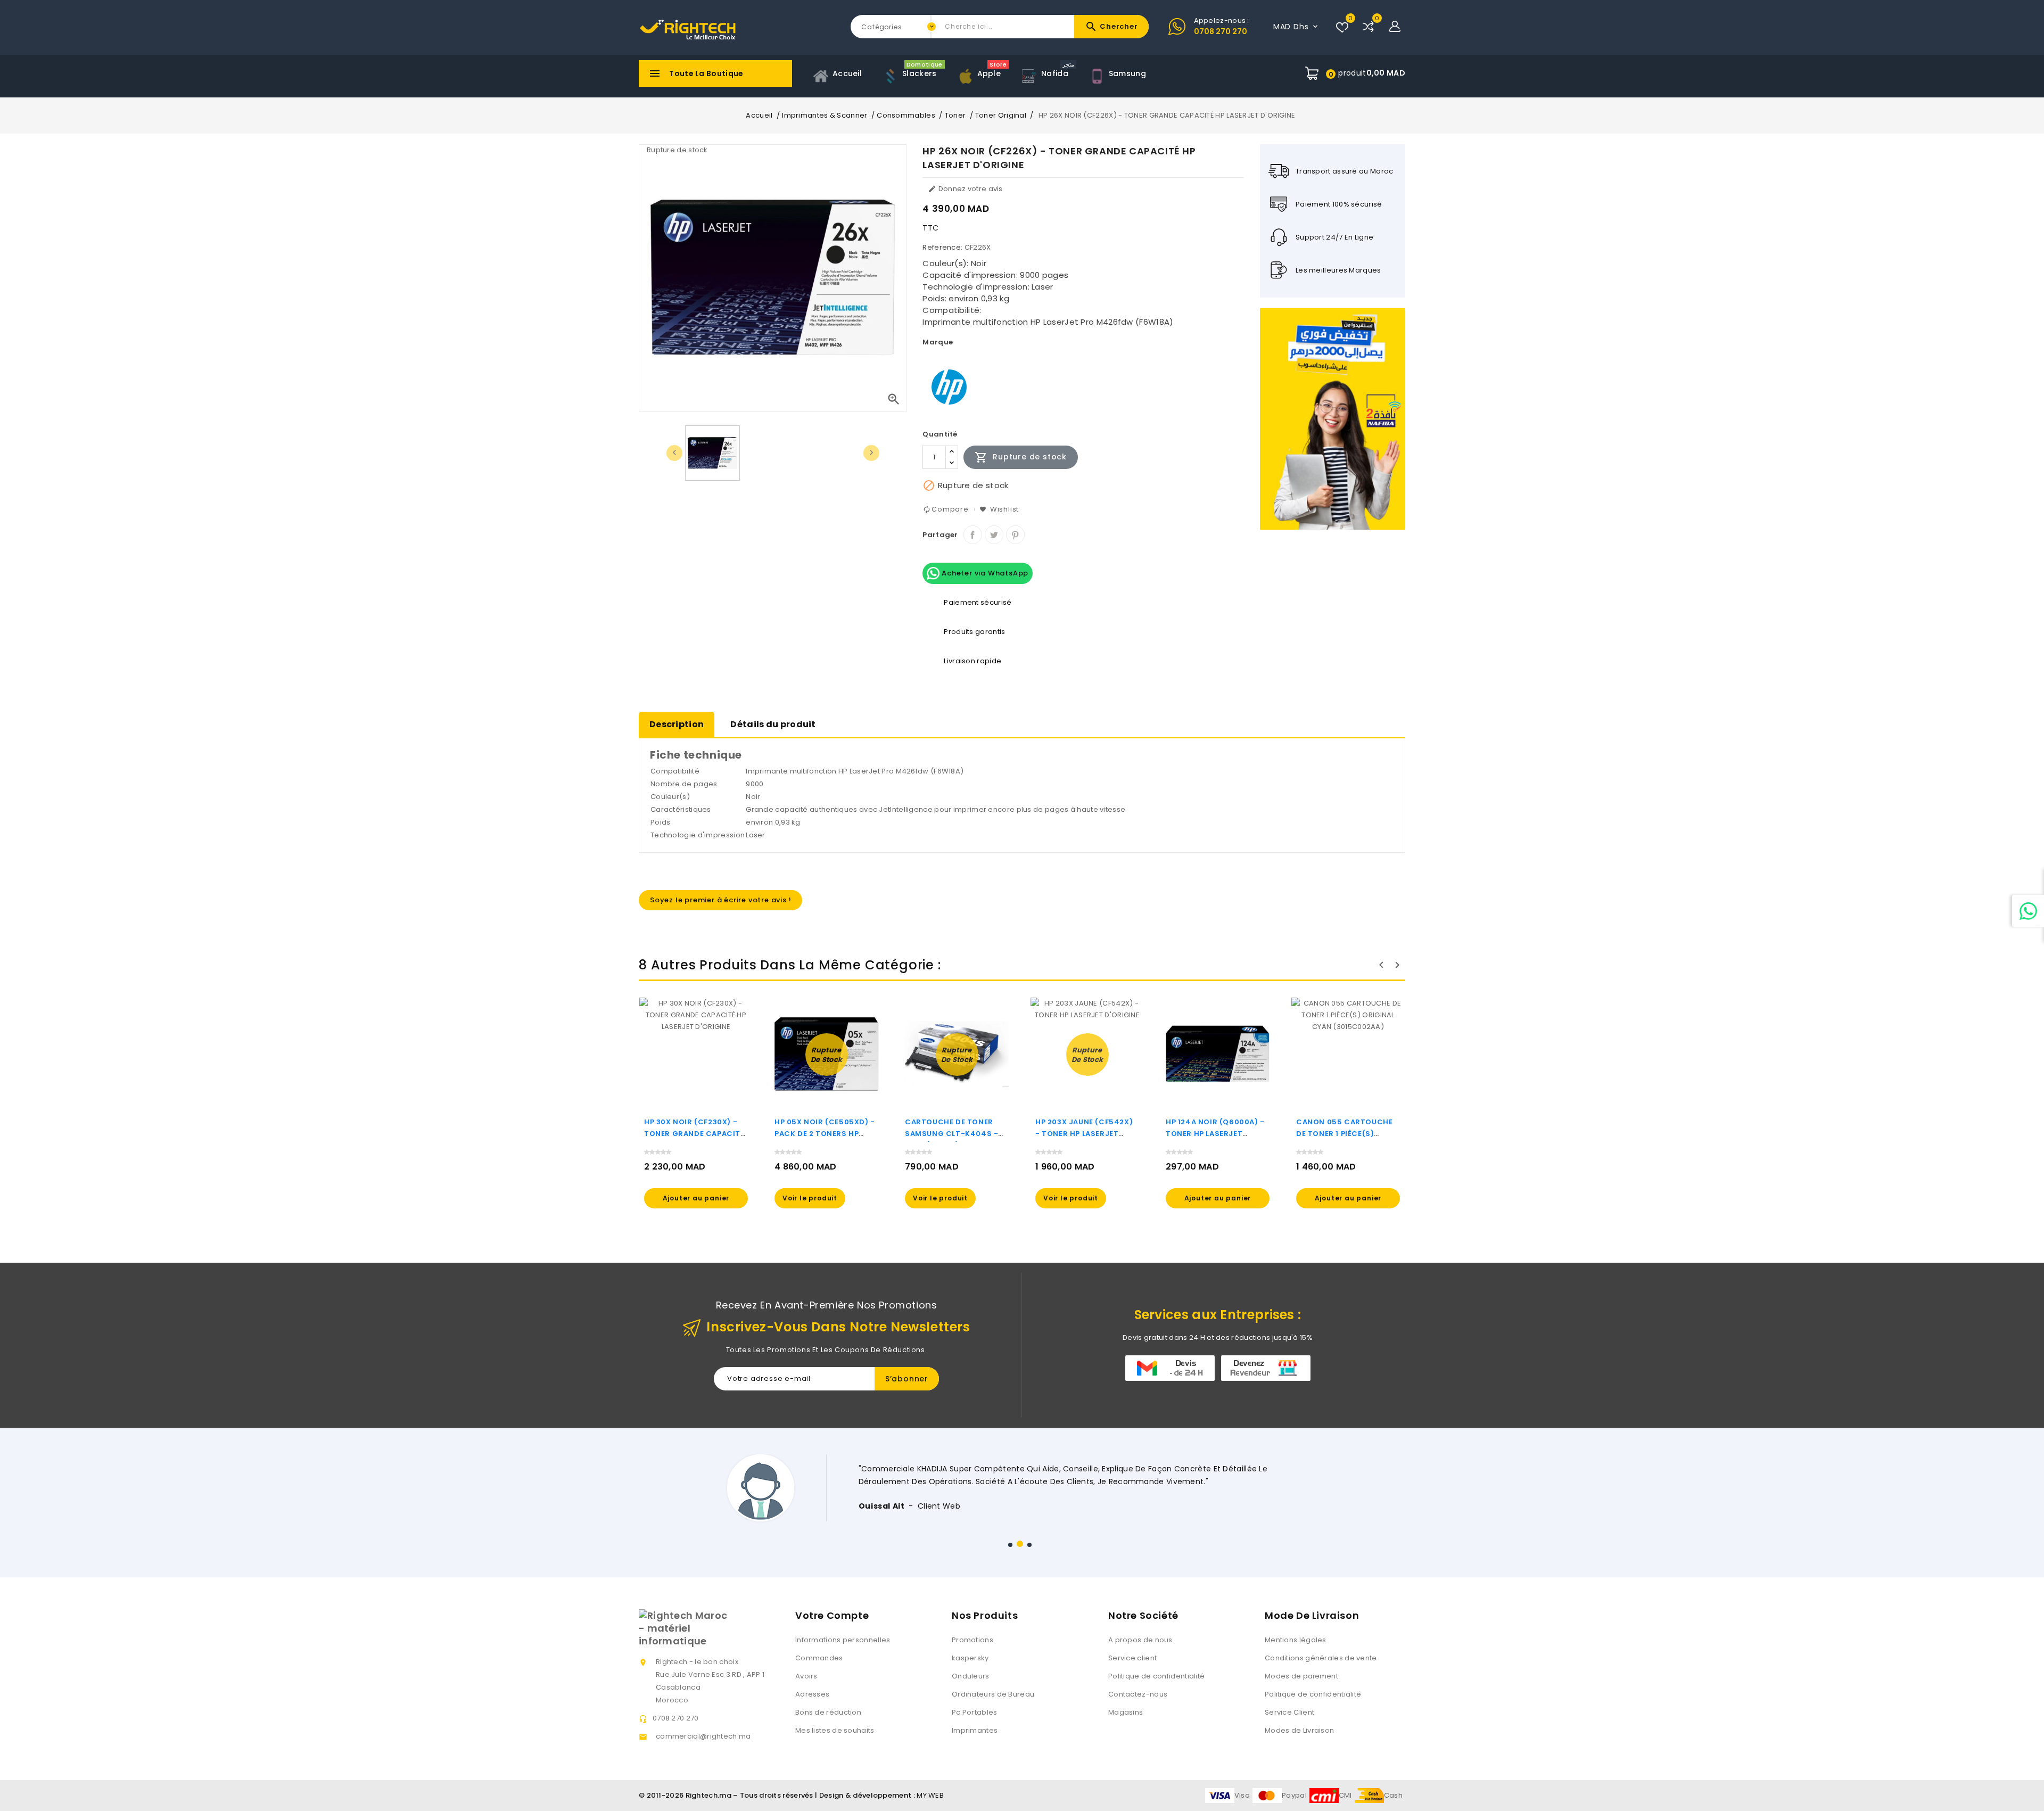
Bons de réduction (828, 1712)
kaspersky (970, 1658)
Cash (1393, 1795)
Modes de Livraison (1299, 1730)
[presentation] (674, 453)
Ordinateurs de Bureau (993, 1694)
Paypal (1294, 1795)
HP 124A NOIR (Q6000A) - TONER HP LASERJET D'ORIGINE (1215, 1134)
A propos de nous (1140, 1640)
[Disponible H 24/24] (2028, 911)
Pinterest (1015, 535)
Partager (973, 535)
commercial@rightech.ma (703, 1736)
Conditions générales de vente (1321, 1658)
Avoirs (806, 1676)
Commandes (819, 1658)
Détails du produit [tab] (773, 724)
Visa (1242, 1795)
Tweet (994, 535)
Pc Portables (975, 1712)
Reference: (942, 247)
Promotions (972, 1640)
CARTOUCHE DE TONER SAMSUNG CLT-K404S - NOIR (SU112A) (951, 1134)
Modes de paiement (1301, 1676)
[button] (1010, 1545)
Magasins (1126, 1712)
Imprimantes (975, 1730)
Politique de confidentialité (1156, 1676)
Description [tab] (677, 724)
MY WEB (930, 1795)
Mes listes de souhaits (835, 1730)
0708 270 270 (1221, 31)
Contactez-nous (1138, 1694)
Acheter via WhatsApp (984, 573)
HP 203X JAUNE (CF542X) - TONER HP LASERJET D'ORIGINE (1084, 1134)
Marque (938, 342)
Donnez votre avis (965, 189)
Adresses (812, 1694)
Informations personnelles (843, 1640)
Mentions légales (1296, 1640)
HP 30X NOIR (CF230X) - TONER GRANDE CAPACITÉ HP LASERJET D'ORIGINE (694, 1134)
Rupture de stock (1021, 457)
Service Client (1289, 1712)
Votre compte (832, 1615)
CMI (1345, 1795)
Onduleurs (971, 1676)
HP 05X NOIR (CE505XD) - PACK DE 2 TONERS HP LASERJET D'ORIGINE (825, 1134)
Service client (1132, 1658)
